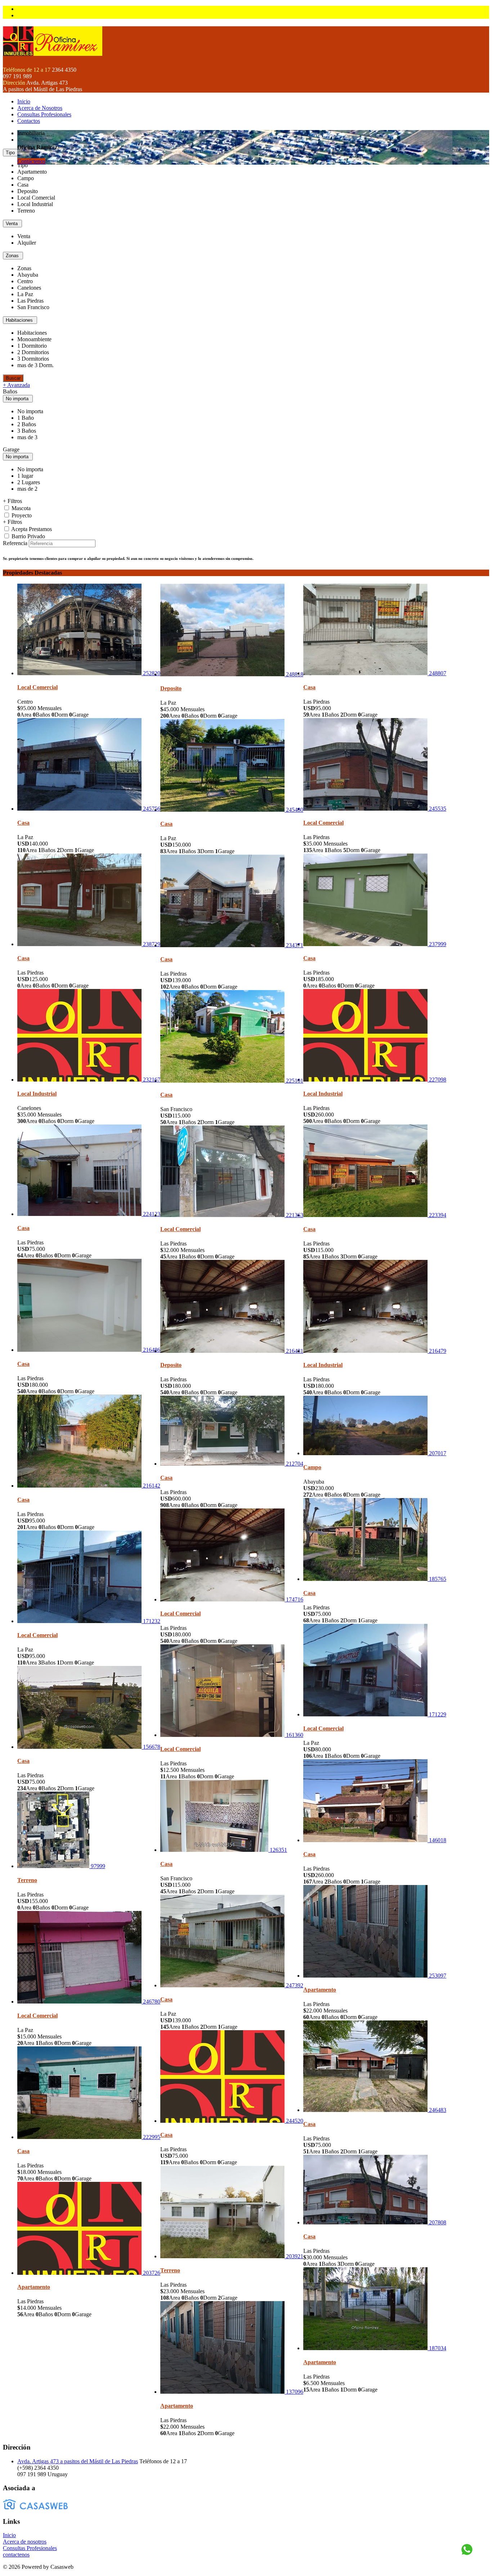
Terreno (27, 1880)
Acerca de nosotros (25, 2542)
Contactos (29, 121)
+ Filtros (12, 501)
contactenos (16, 2555)
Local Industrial (37, 1094)
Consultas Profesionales (44, 114)
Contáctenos (31, 161)
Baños (10, 391)
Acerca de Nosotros (40, 108)
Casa (309, 687)
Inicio (24, 101)
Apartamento (320, 1990)
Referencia (15, 543)
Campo (312, 1467)
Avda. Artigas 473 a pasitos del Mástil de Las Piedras (78, 2461)
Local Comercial (37, 687)
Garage (11, 449)
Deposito (171, 688)
